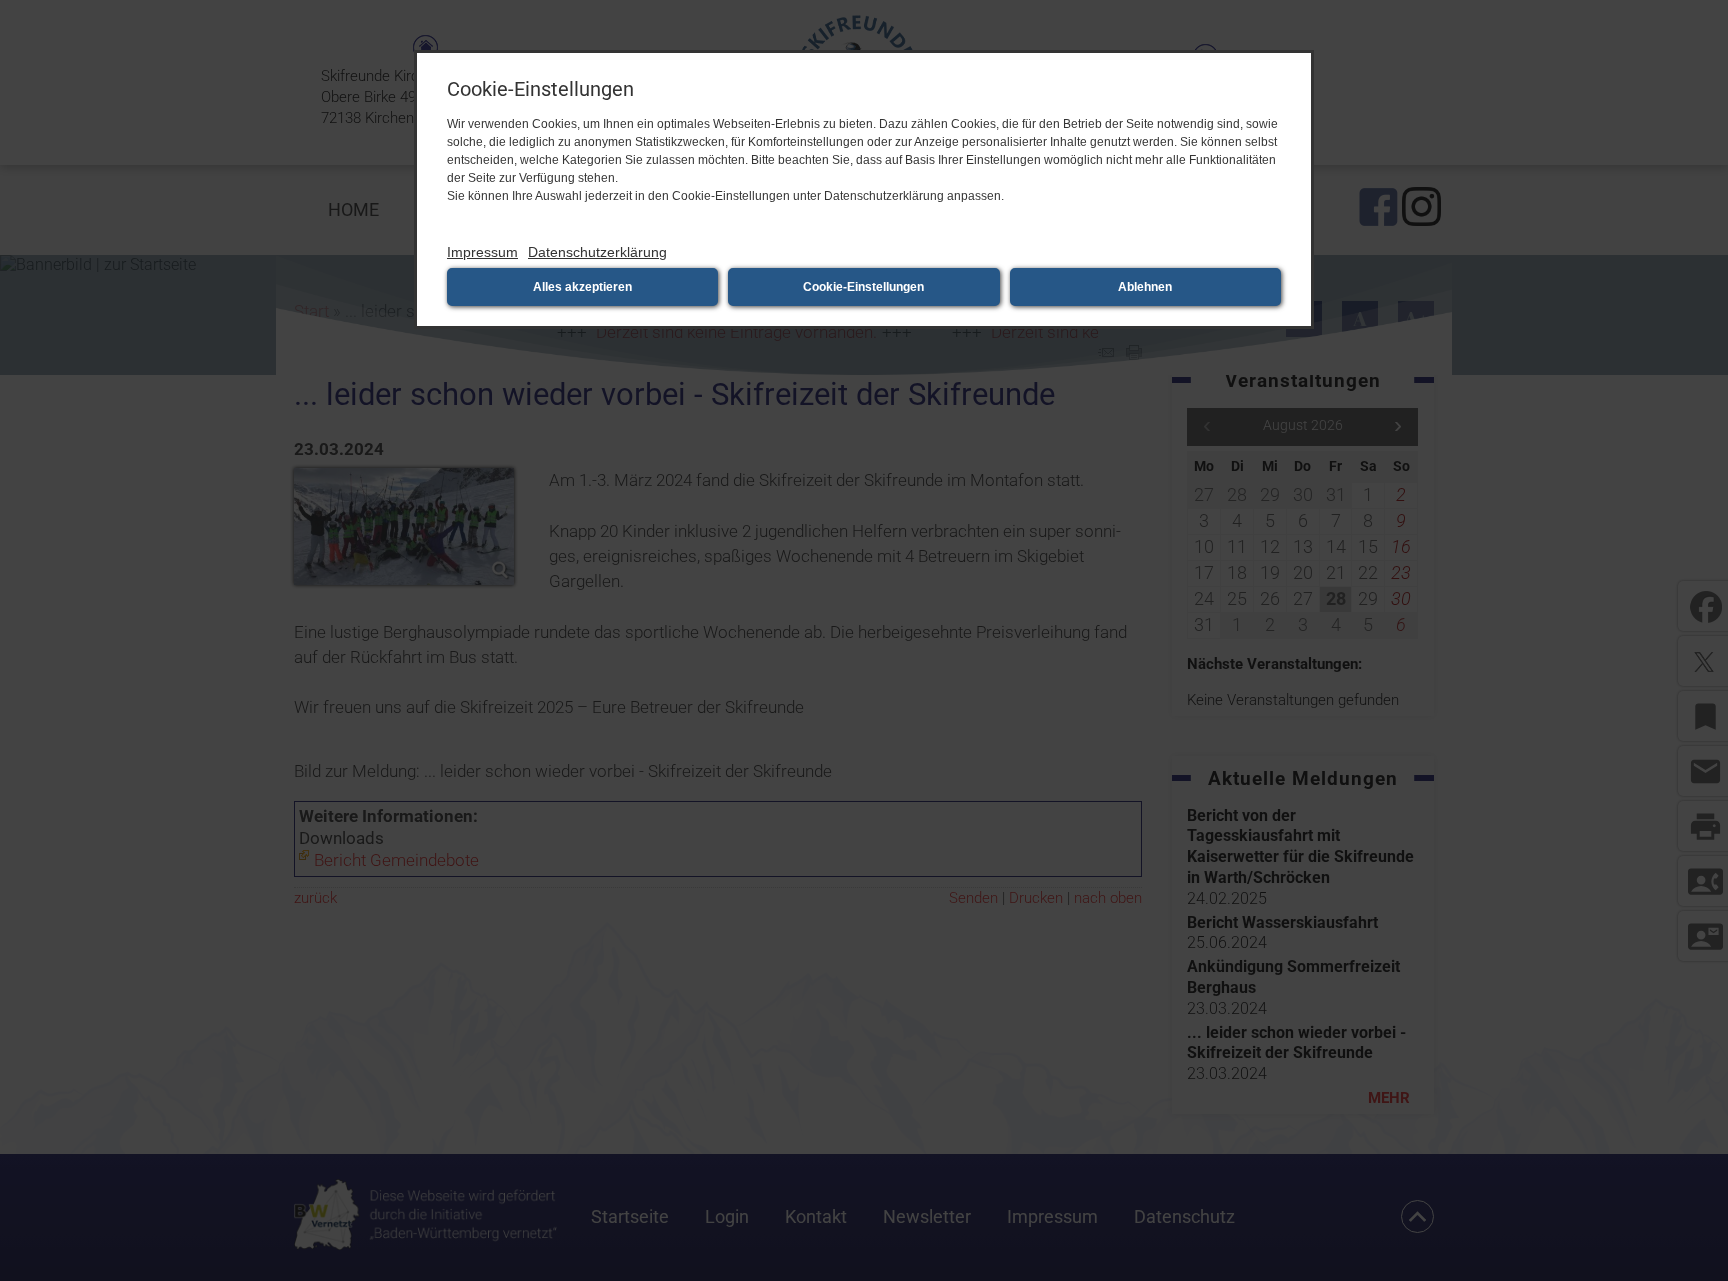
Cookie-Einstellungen (863, 287)
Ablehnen (1145, 287)
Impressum (482, 252)
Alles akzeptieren (582, 287)
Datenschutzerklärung (597, 252)
